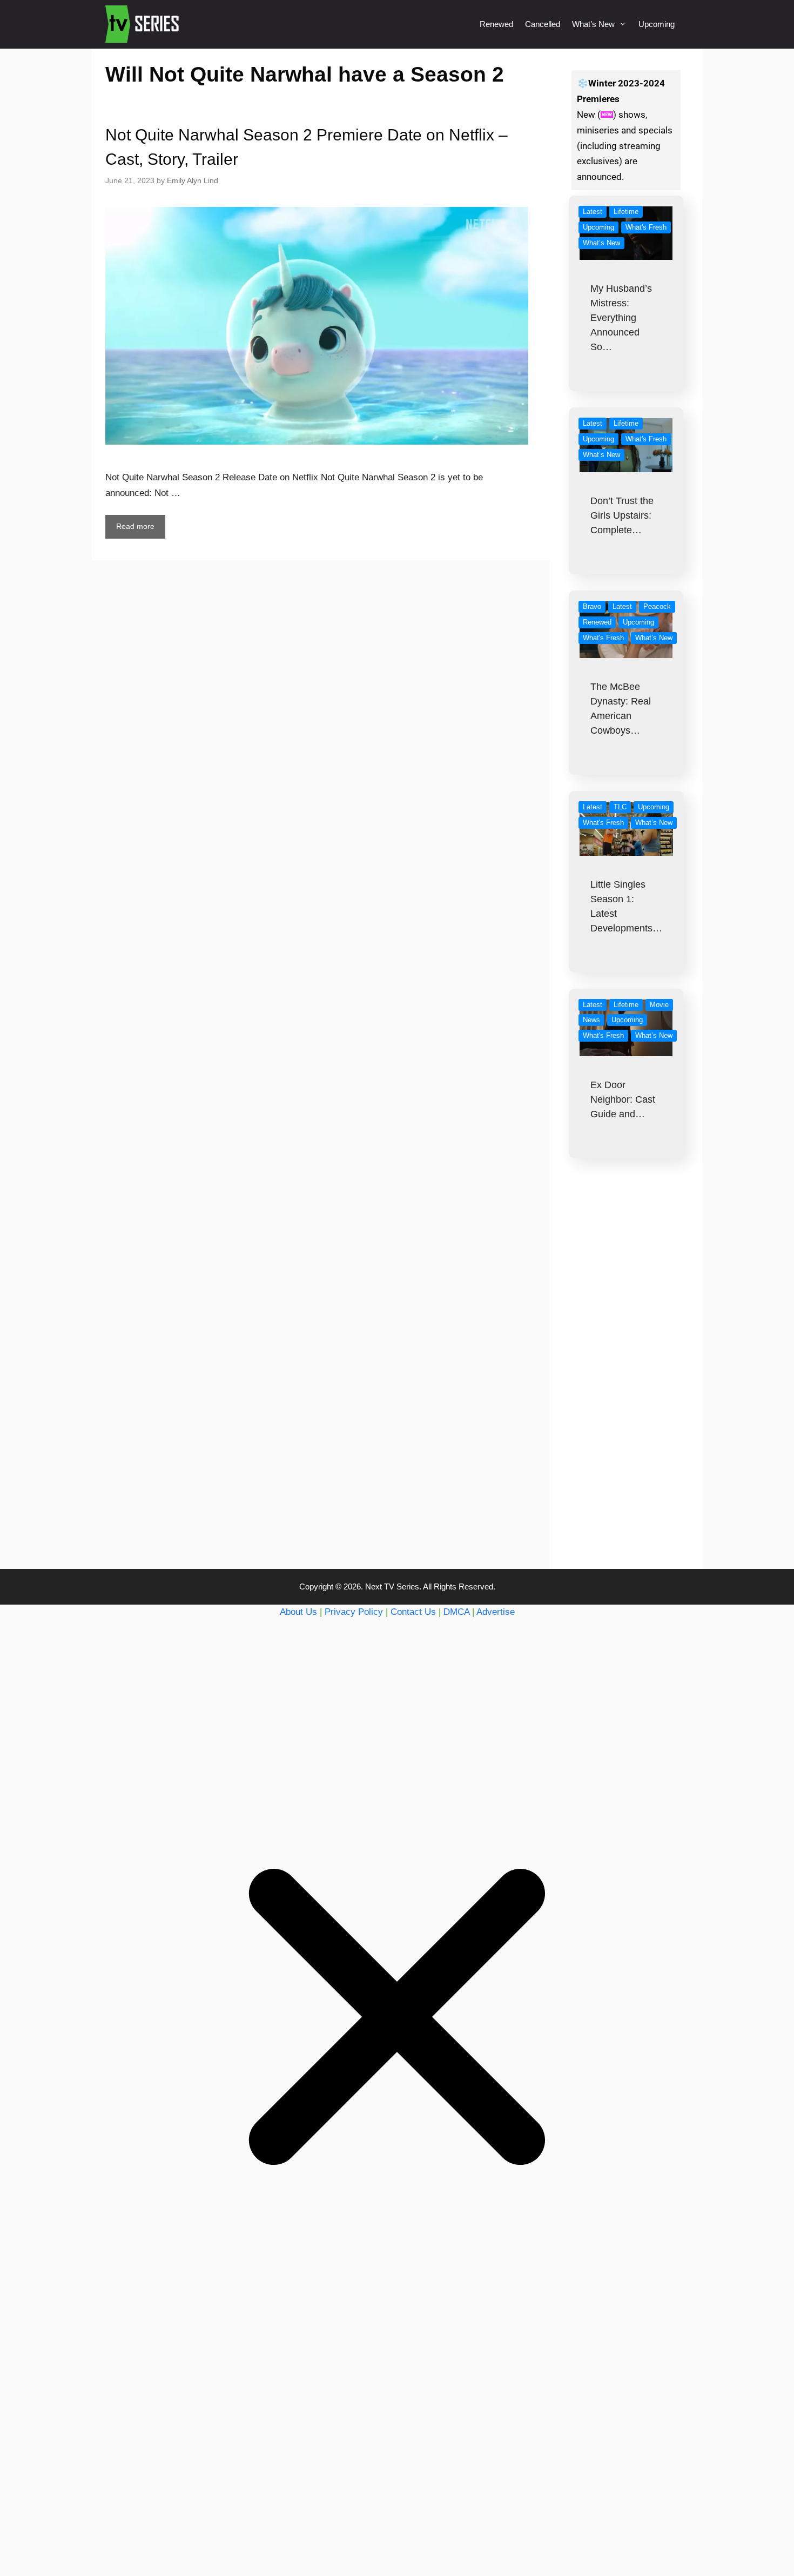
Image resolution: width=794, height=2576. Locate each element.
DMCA (456, 1612)
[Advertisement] (626, 1385)
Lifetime (626, 212)
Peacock (657, 606)
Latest (593, 212)
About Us (298, 1612)
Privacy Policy (354, 1612)
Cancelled (543, 24)
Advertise (496, 1612)
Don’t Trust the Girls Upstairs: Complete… (622, 515)
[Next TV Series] (143, 24)
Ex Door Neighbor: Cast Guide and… (623, 1099)
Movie (659, 1005)
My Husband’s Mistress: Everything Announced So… (621, 318)
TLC (620, 807)
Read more (135, 526)
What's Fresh (646, 227)
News (591, 1020)
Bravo (592, 606)
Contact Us (413, 1612)
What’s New (593, 24)
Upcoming (657, 24)
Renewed (496, 24)
